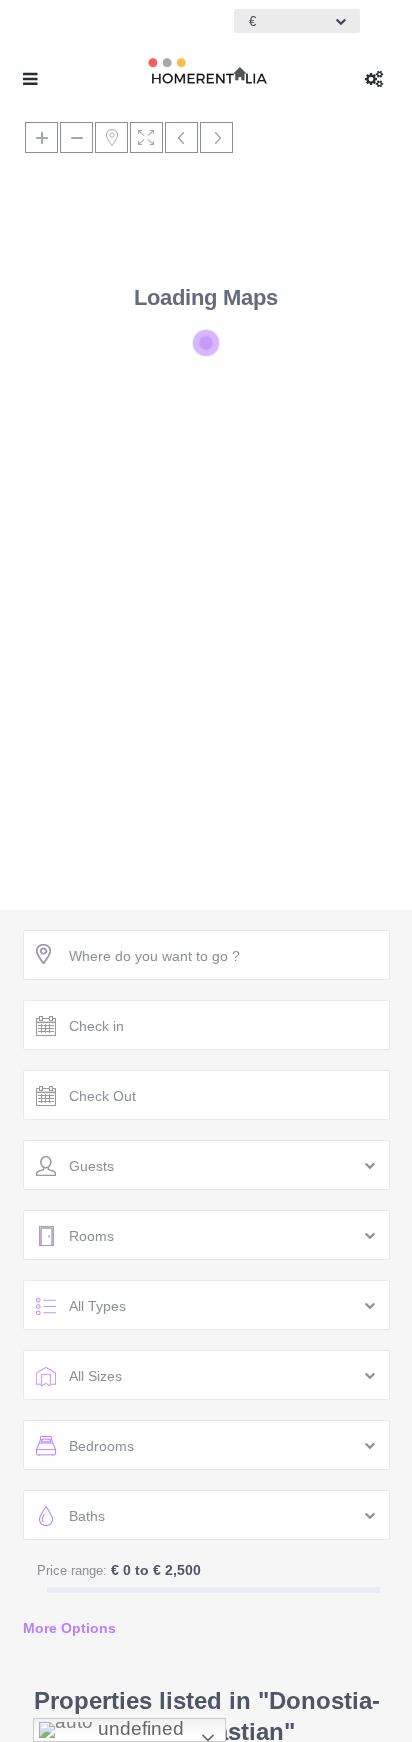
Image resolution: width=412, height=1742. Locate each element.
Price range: (72, 1570)
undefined (138, 1728)
